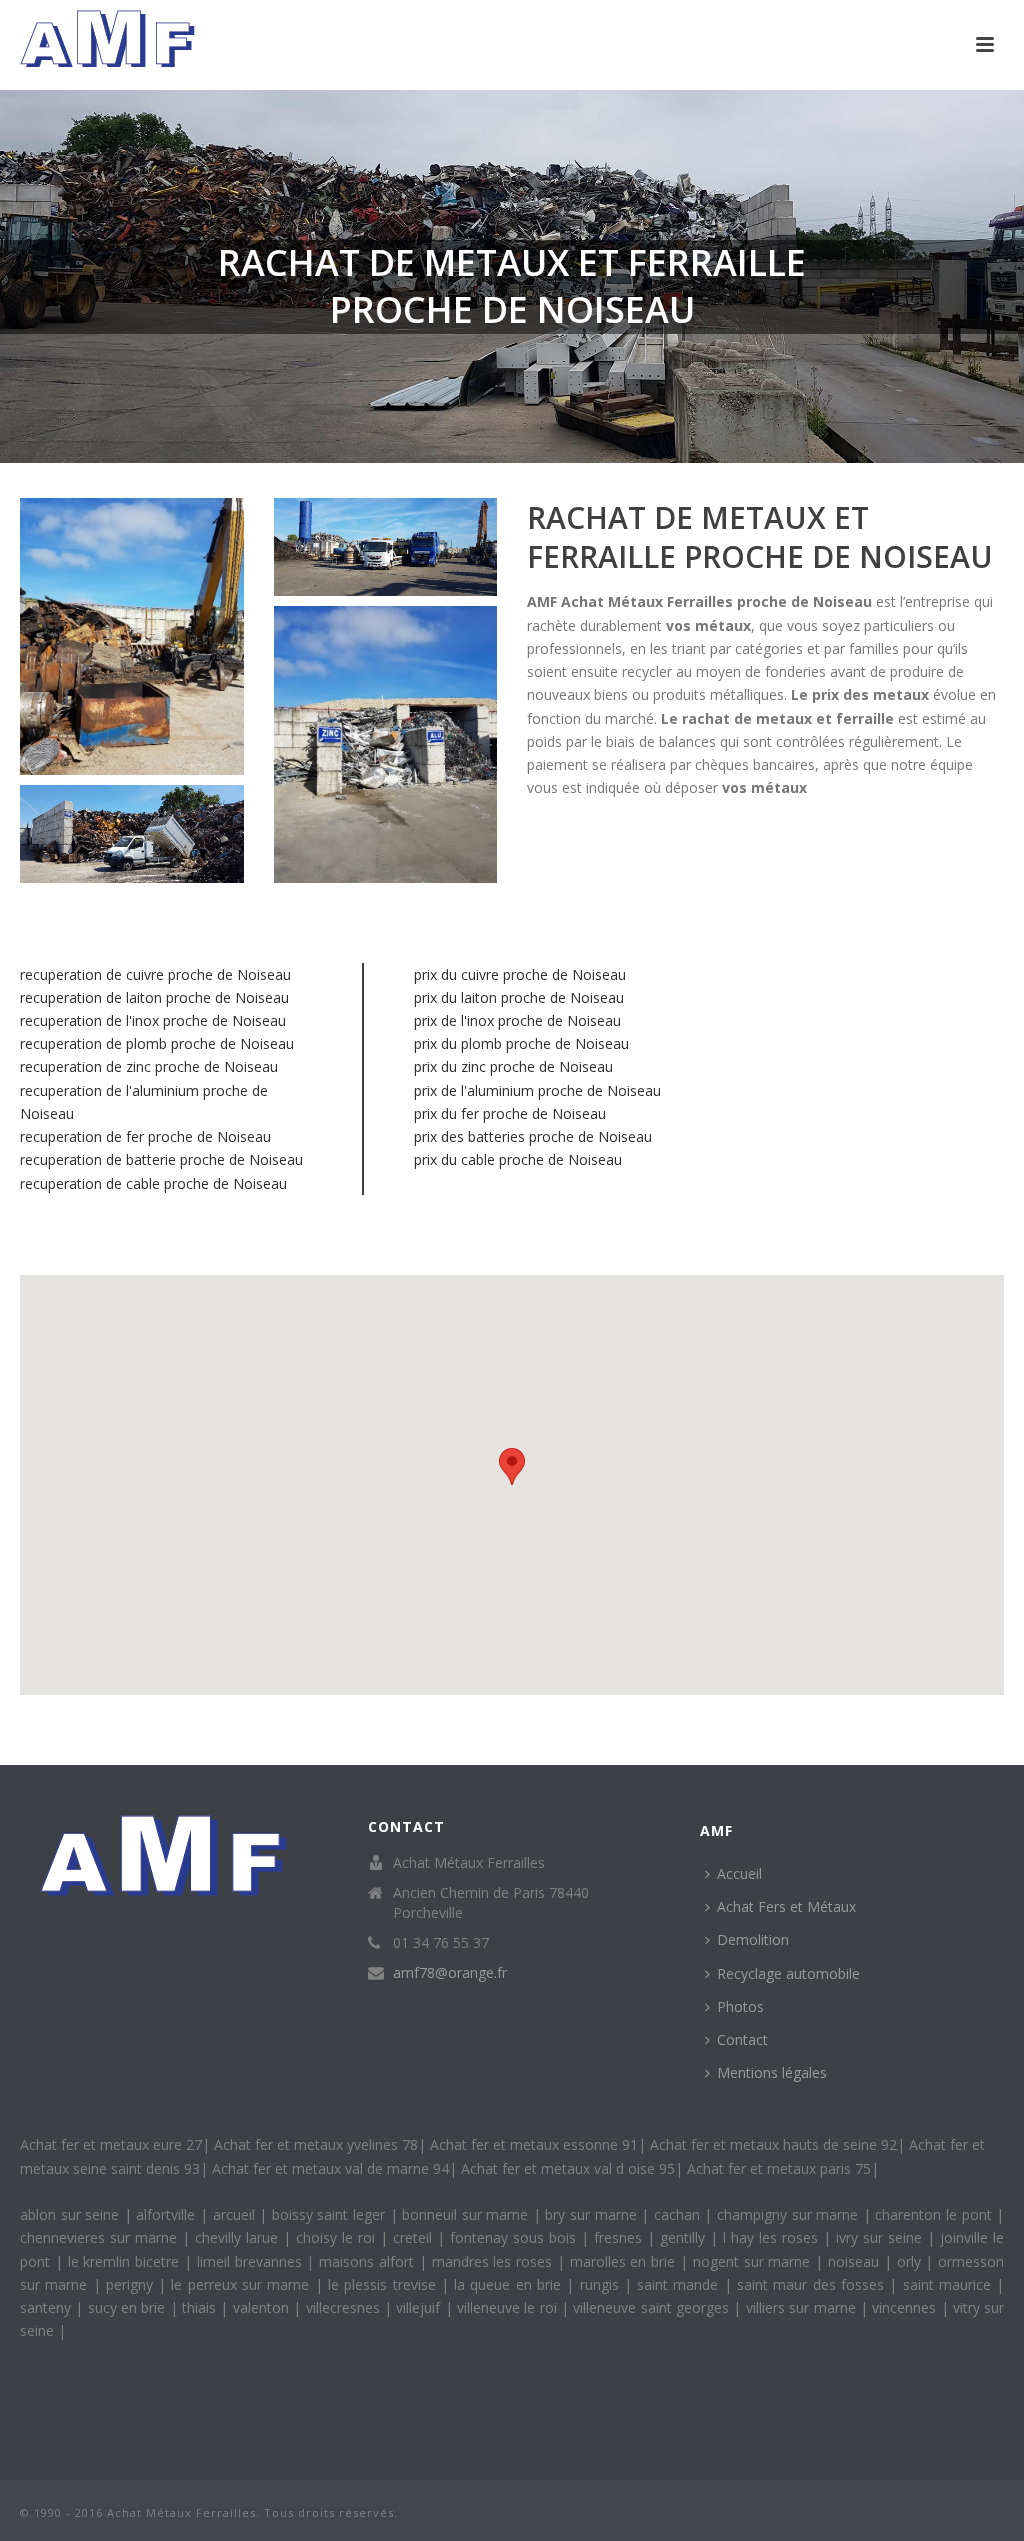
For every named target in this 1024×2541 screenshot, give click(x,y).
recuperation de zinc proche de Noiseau (149, 1066)
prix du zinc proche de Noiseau (513, 1066)
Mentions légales (772, 2072)
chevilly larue (239, 2237)
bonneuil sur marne (467, 2214)
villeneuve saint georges (653, 2307)
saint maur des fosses (813, 2284)
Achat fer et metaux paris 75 (779, 2168)
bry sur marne (593, 2214)
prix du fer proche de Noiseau (510, 1113)
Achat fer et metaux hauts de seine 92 (773, 2144)
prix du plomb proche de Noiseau (521, 1043)
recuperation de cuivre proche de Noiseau (155, 974)
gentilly (685, 2237)
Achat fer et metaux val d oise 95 (568, 2168)
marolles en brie (625, 2261)
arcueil (236, 2214)
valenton (263, 2307)
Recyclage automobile (788, 1973)
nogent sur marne (754, 2261)
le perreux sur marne (242, 2284)
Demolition (753, 1939)
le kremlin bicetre (126, 2261)
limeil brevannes (252, 2261)
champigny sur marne (790, 2214)
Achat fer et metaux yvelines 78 (316, 2144)
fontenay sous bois (515, 2237)
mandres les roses (494, 2261)
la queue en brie (510, 2284)
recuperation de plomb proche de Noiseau (157, 1043)
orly (911, 2261)
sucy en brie (129, 2307)
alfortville (168, 2214)
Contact (742, 2039)
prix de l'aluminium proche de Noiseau (537, 1090)
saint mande (680, 2284)
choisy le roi (338, 2237)
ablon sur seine (72, 2214)
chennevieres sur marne (101, 2237)
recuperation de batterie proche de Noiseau (161, 1159)
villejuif (420, 2307)
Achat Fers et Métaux (786, 1906)
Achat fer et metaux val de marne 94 (330, 2168)
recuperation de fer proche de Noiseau (145, 1136)
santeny (47, 2307)
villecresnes (345, 2307)
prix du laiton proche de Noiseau (519, 997)
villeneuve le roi (509, 2307)
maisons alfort (369, 2261)
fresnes (620, 2237)
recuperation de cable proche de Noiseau (153, 1183)
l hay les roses (773, 2237)
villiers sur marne (803, 2307)
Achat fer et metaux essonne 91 (534, 2144)
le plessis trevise (384, 2284)
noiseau (856, 2261)
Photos (740, 2006)
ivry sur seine (881, 2237)
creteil (415, 2237)
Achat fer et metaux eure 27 (111, 2144)
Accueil (739, 1873)
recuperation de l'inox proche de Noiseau (153, 1020)
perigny (132, 2284)
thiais (201, 2307)
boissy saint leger (331, 2214)
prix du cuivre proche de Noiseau (520, 974)
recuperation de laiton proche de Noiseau (154, 997)
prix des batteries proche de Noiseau (533, 1136)
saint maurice (950, 2284)
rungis (602, 2284)
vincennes (906, 2307)
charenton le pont (935, 2214)
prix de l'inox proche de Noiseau (517, 1020)
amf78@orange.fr (450, 1973)
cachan (679, 2214)
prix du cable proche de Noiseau (518, 1159)
